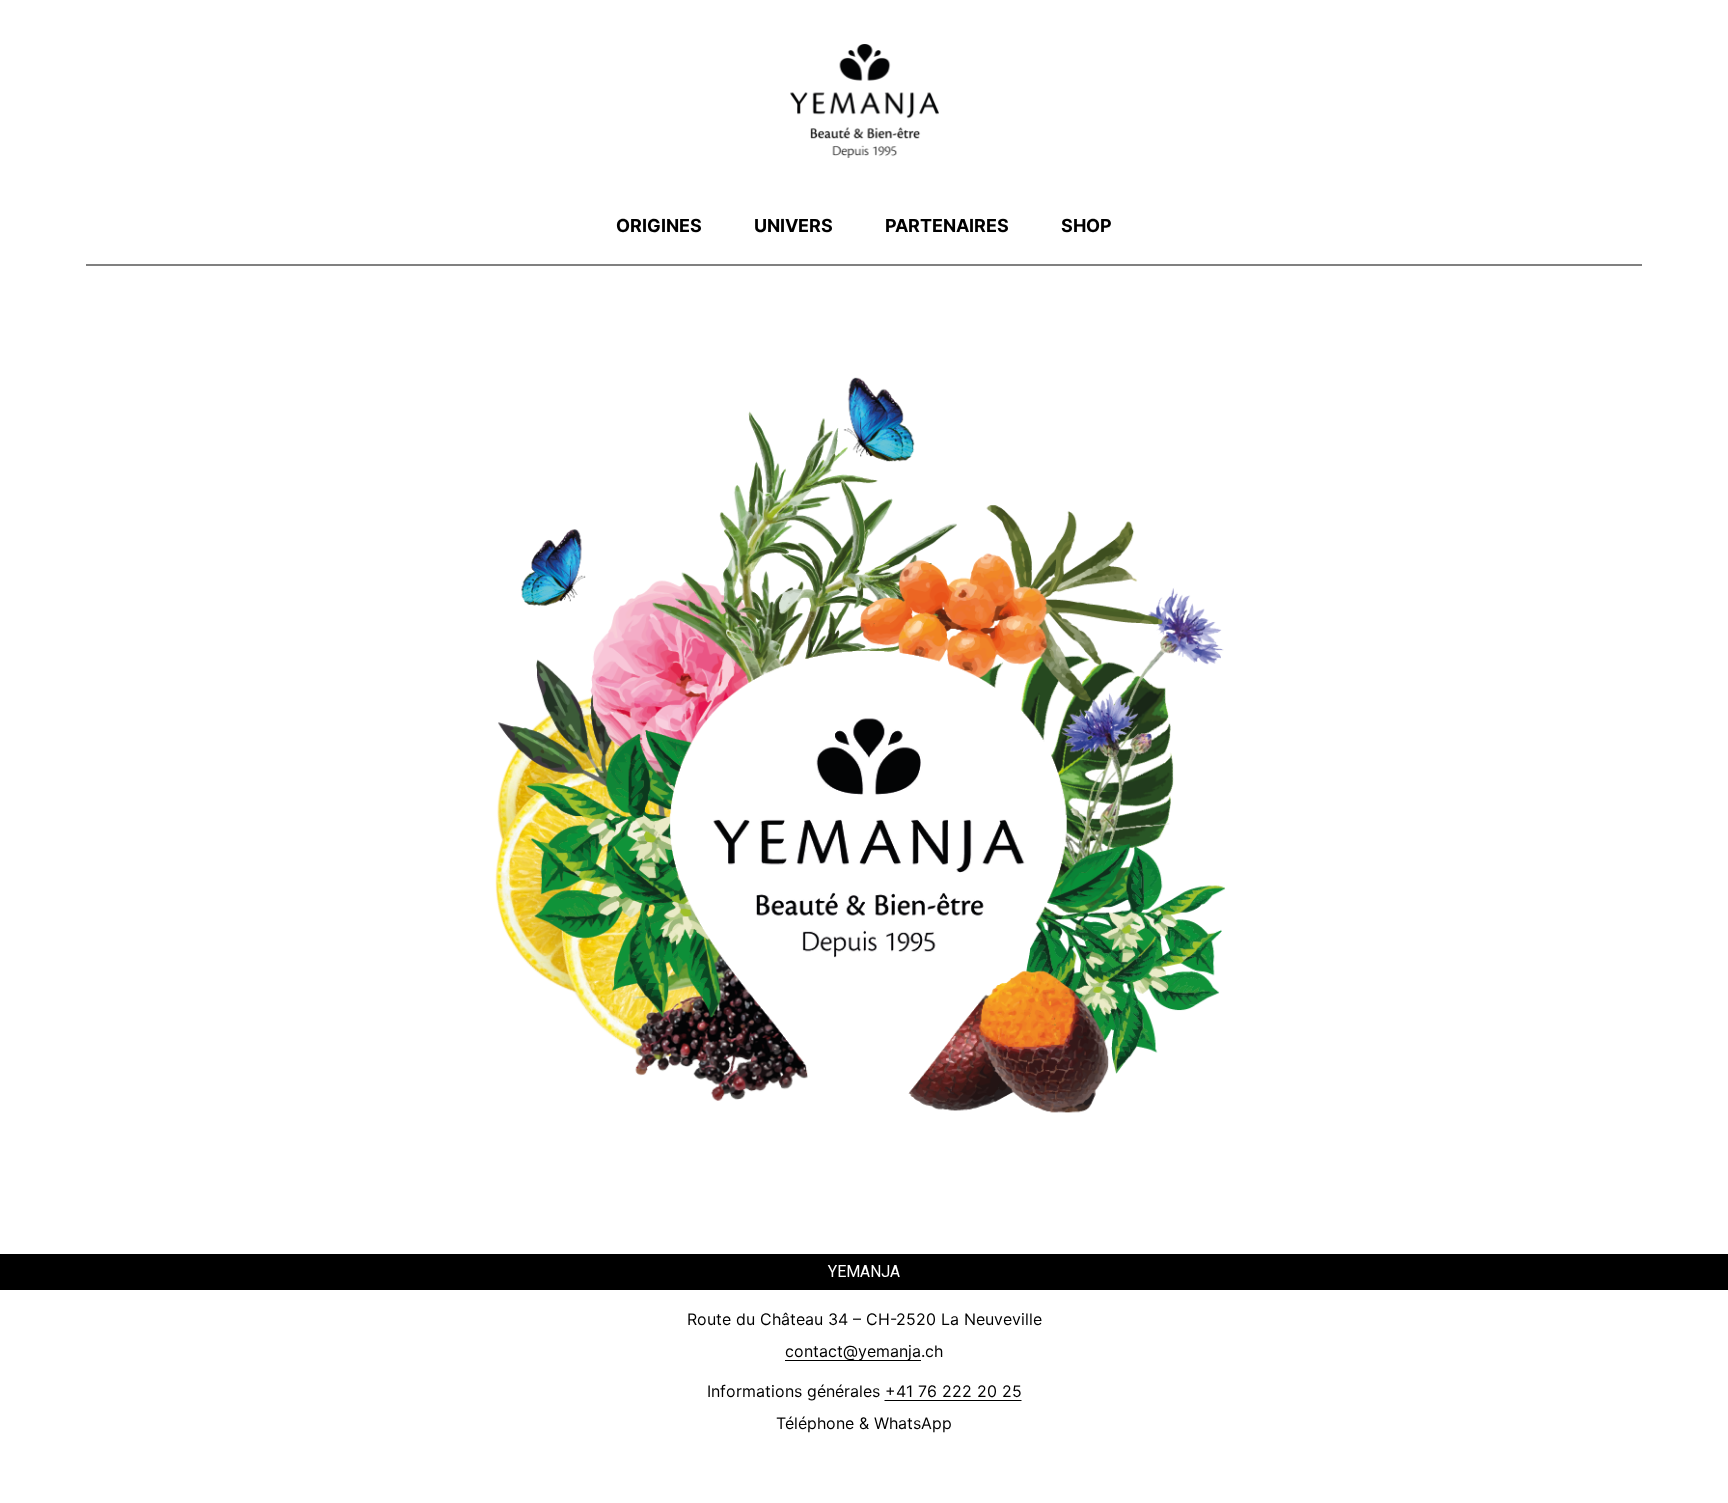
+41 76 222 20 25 (953, 1391)
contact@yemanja (853, 1351)
